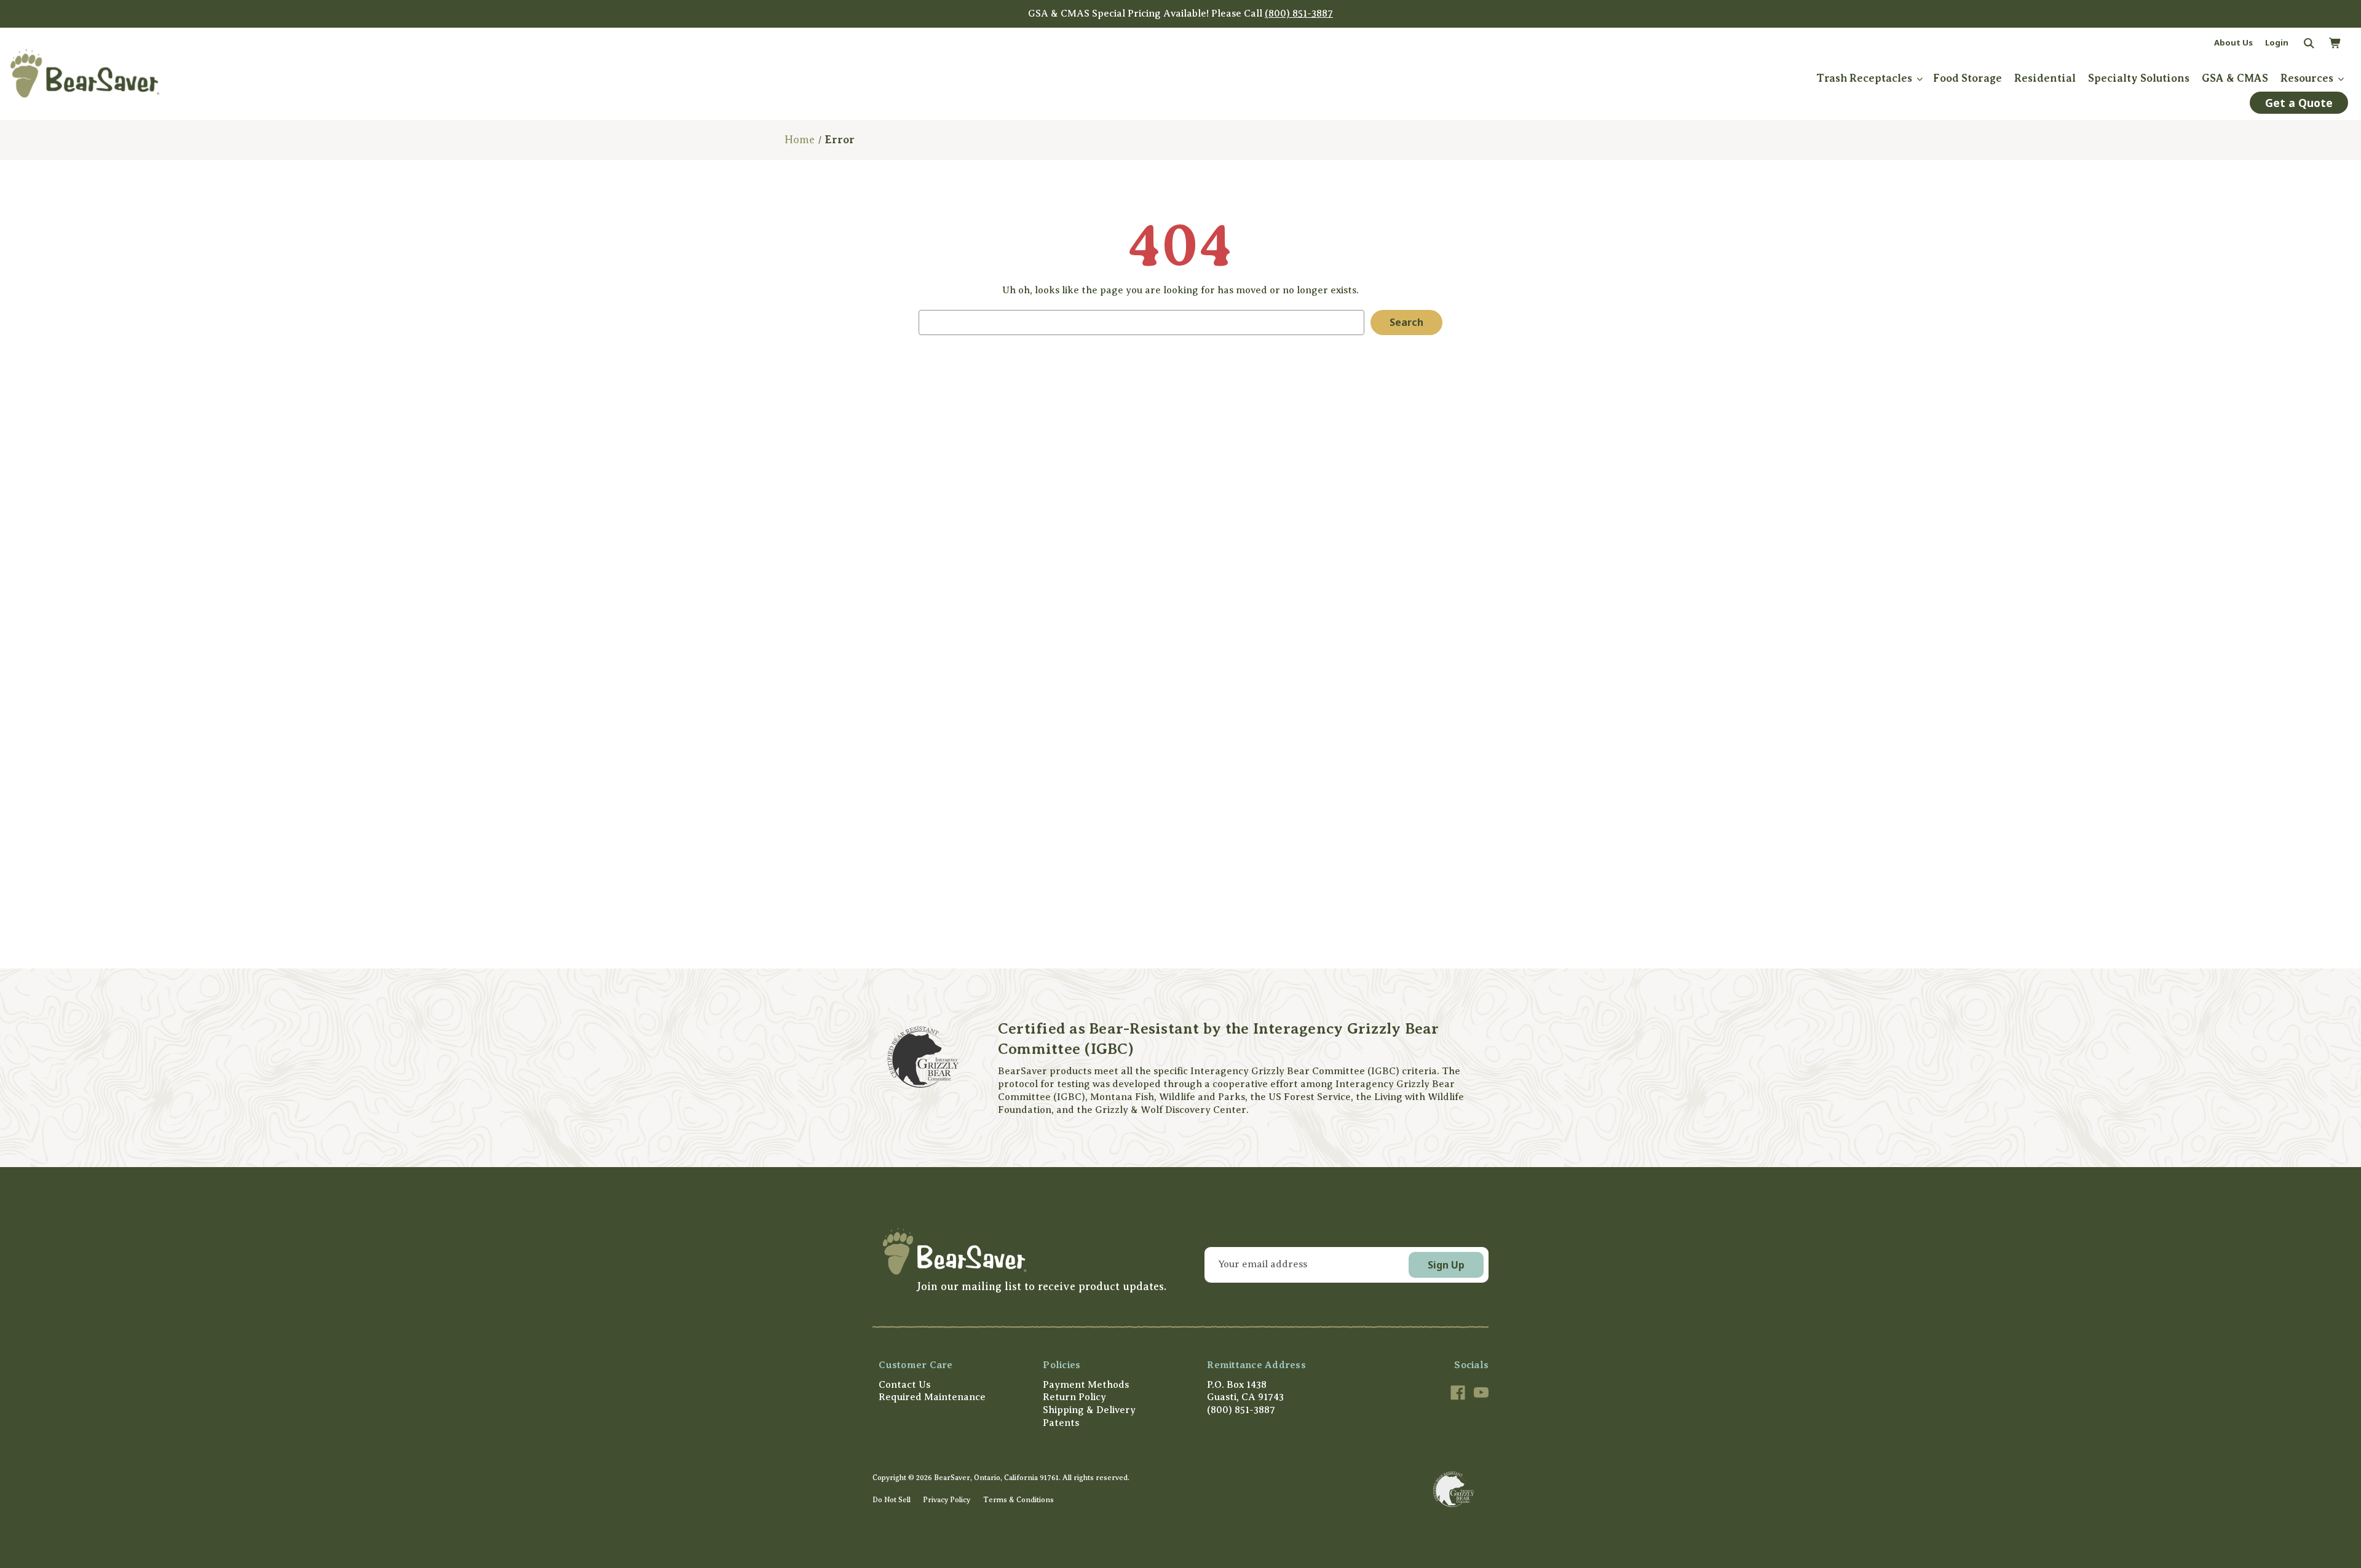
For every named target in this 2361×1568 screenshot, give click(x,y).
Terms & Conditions (1018, 1500)
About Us (2233, 42)
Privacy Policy (947, 1500)
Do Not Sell (892, 1500)
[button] (1022, 1251)
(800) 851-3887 (1299, 14)
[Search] (2308, 44)
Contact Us (904, 1385)
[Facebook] (1458, 1393)
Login (2277, 42)
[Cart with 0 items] (2335, 44)
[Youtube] (1481, 1393)
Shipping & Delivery (1089, 1410)
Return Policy (1074, 1397)
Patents (1061, 1423)
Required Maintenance (932, 1397)
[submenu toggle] (1920, 78)
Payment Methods (1086, 1385)
